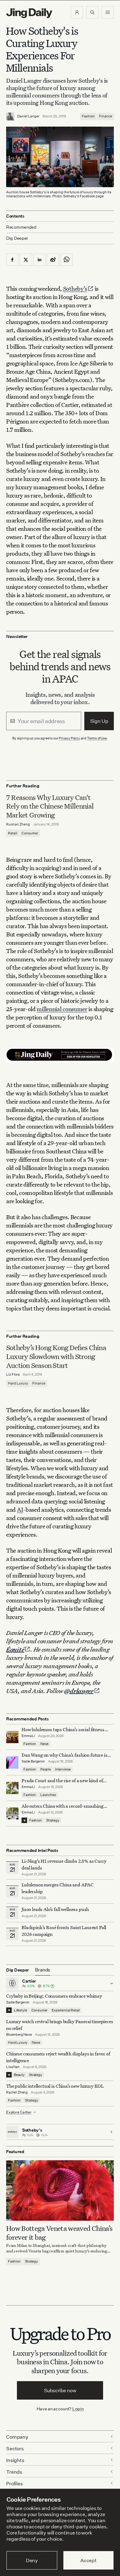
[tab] (43, 1970)
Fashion (88, 116)
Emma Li (28, 1736)
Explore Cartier (19, 2112)
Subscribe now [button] (60, 2390)
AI (20, 1509)
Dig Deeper (17, 238)
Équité (15, 1649)
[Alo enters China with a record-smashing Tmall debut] (12, 1814)
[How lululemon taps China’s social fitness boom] (12, 1737)
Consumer (30, 833)
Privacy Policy (69, 738)
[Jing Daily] (29, 13)
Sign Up (99, 721)
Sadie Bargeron (33, 1761)
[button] (77, 12)
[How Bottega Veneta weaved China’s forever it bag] (60, 2190)
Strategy (53, 1820)
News (44, 1744)
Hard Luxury (18, 1383)
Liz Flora (13, 1374)
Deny (32, 2560)
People (46, 1769)
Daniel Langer (28, 116)
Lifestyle (20, 2010)
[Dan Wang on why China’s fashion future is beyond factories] (12, 1763)
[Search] (92, 12)
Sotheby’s (75, 288)
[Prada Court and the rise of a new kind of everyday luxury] (12, 1788)
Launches (48, 1795)
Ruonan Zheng (18, 824)
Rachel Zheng (17, 2092)
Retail (13, 833)
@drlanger (79, 1691)
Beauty (19, 2075)
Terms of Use (97, 738)
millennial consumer (62, 1009)
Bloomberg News (19, 2034)
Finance (106, 116)
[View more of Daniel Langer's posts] (10, 116)
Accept (88, 2560)
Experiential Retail (66, 2010)
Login (78, 2409)
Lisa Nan (13, 2067)
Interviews (63, 1769)
